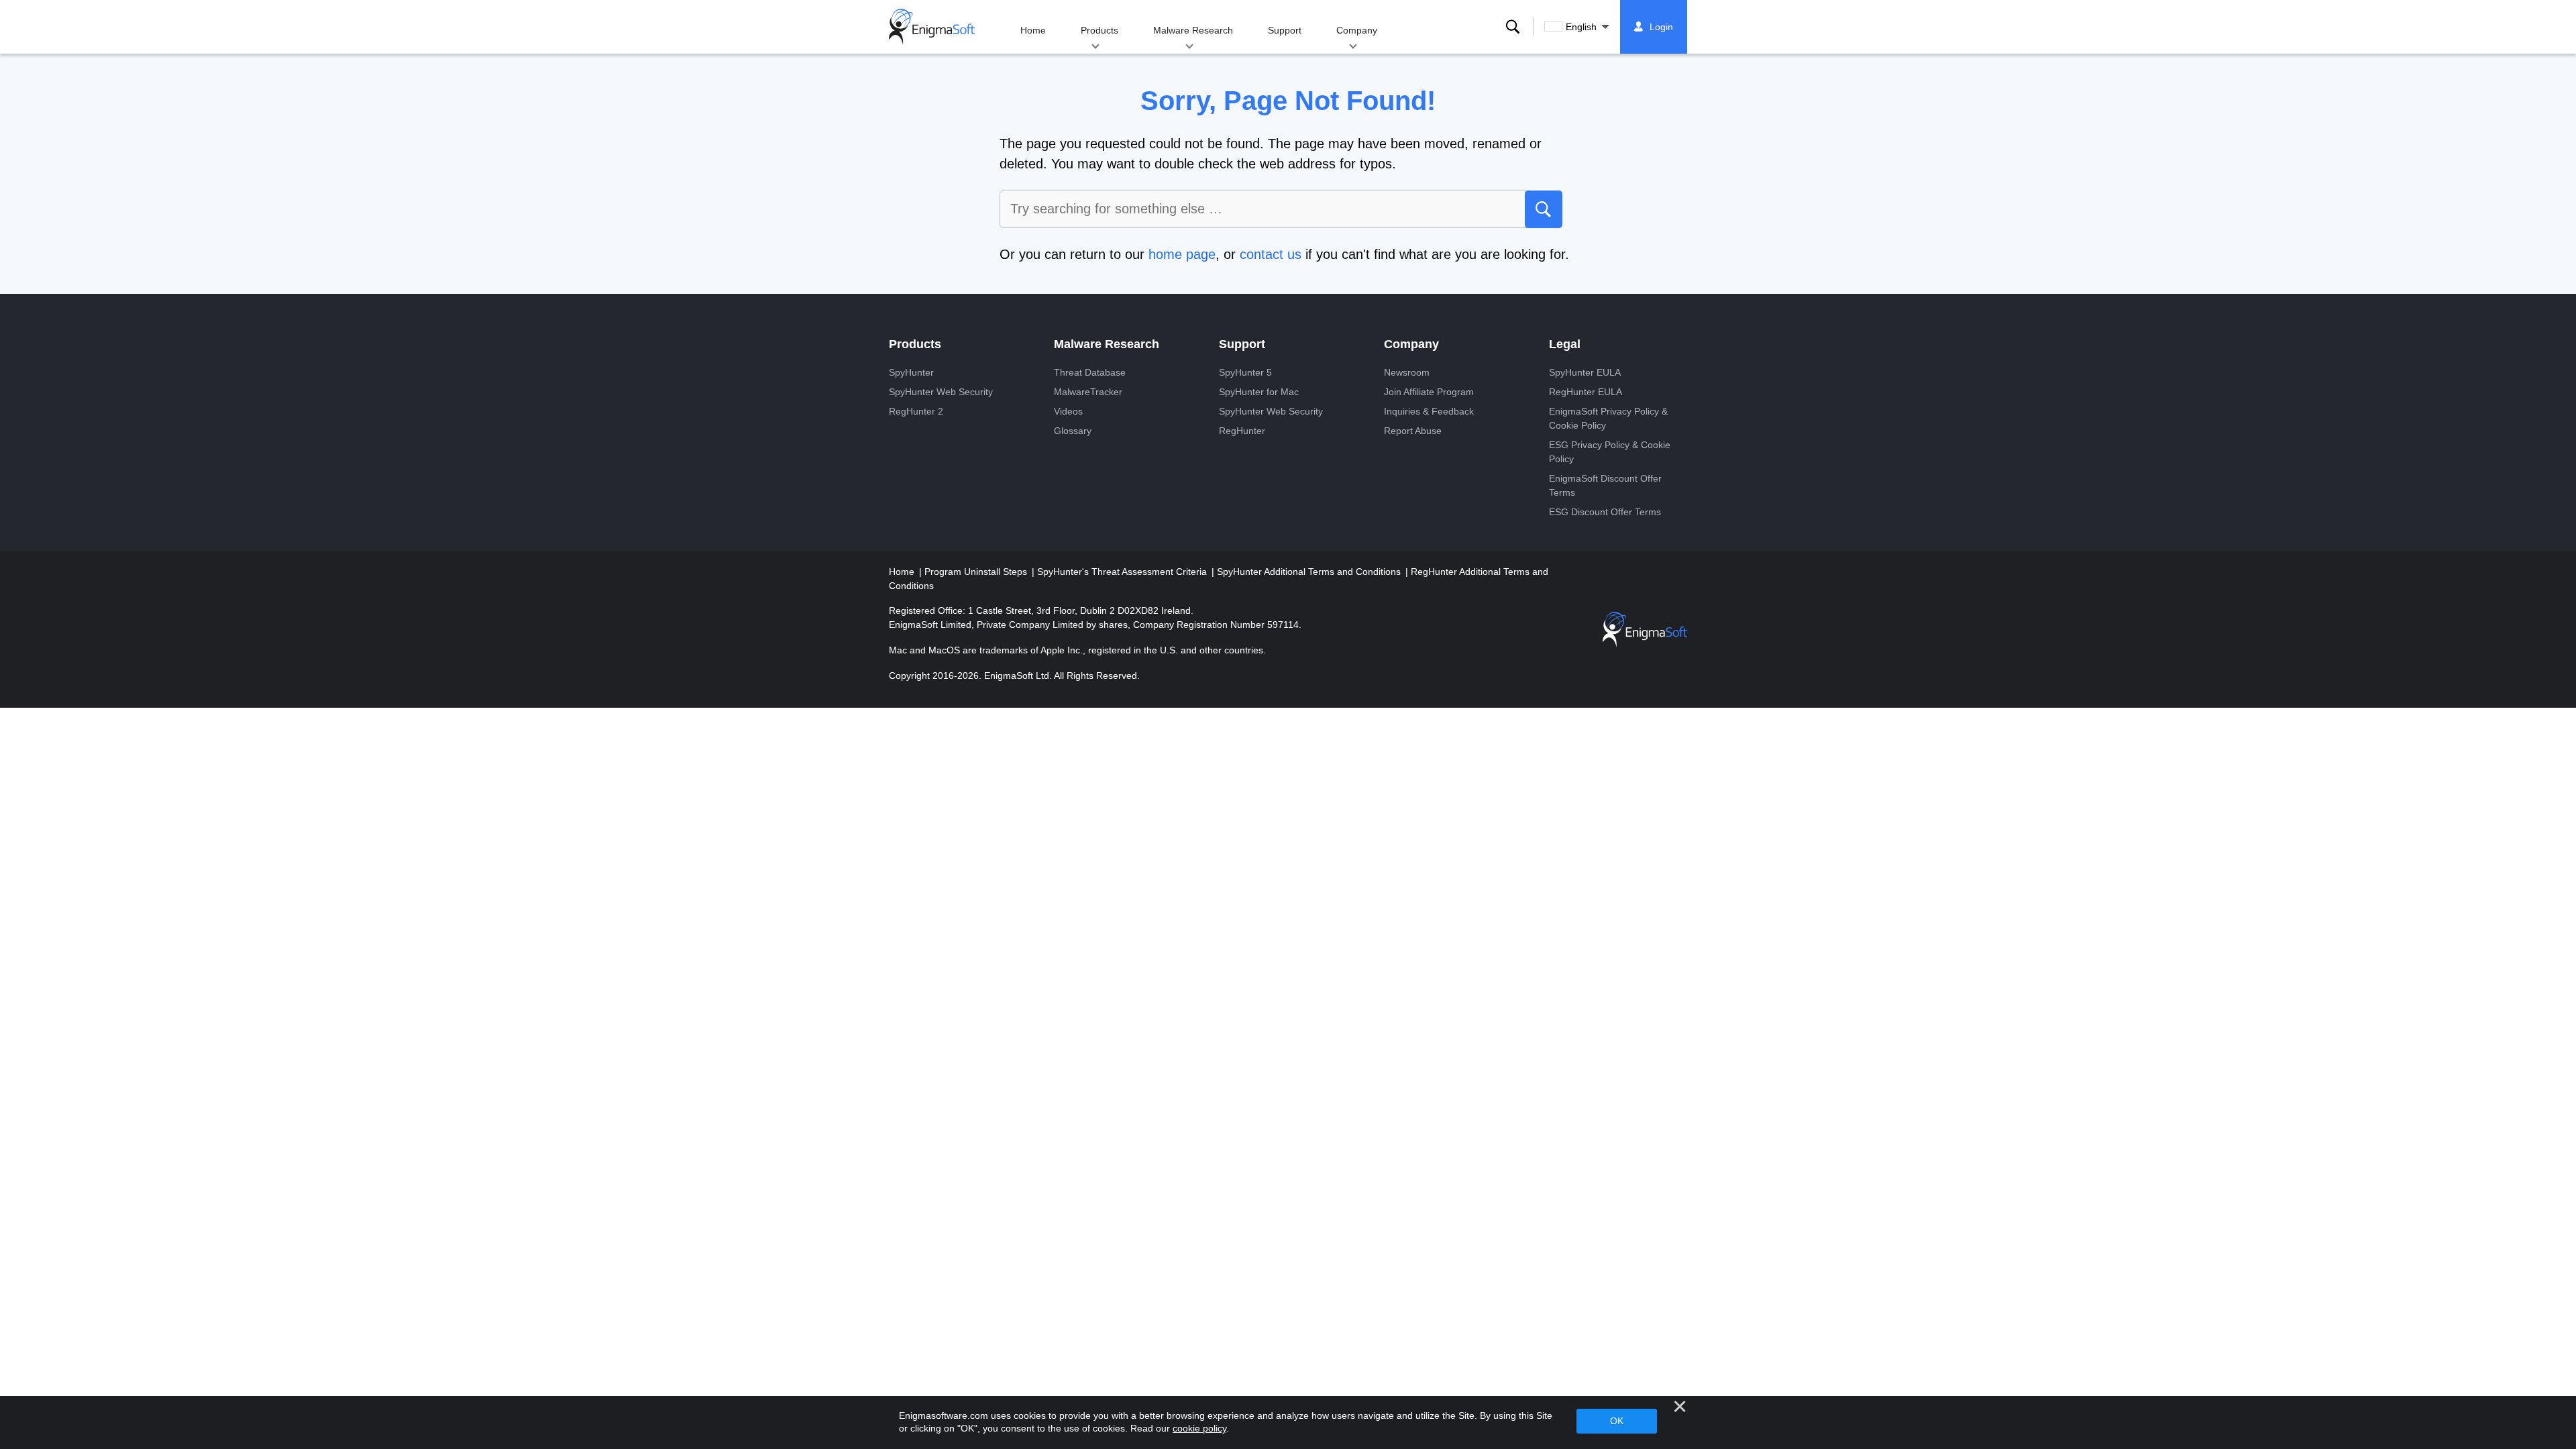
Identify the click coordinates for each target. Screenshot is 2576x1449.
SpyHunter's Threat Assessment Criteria (1123, 572)
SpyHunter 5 (1245, 372)
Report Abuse (1413, 431)
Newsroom (1407, 372)
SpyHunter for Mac (1259, 392)
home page (1182, 254)
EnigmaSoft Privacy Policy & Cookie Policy (1608, 418)
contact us (1271, 254)
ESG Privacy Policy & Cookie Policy (1610, 452)
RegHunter (1242, 431)
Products (1099, 30)
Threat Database (1090, 372)
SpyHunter (911, 372)
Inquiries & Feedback (1429, 411)
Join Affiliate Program (1429, 392)
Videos (1068, 411)
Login (1661, 27)
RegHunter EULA (1586, 392)
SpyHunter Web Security (941, 392)
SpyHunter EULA (1585, 372)
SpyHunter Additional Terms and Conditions (1310, 572)
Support (1285, 30)
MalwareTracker (1088, 392)
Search (1513, 27)
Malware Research (1193, 30)
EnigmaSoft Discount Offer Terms (1605, 485)
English (1581, 27)
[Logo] (932, 27)
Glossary (1073, 431)
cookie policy (1199, 1428)
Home (1033, 30)
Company (1357, 30)
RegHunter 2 (916, 411)
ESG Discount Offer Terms (1605, 512)
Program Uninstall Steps (977, 572)
